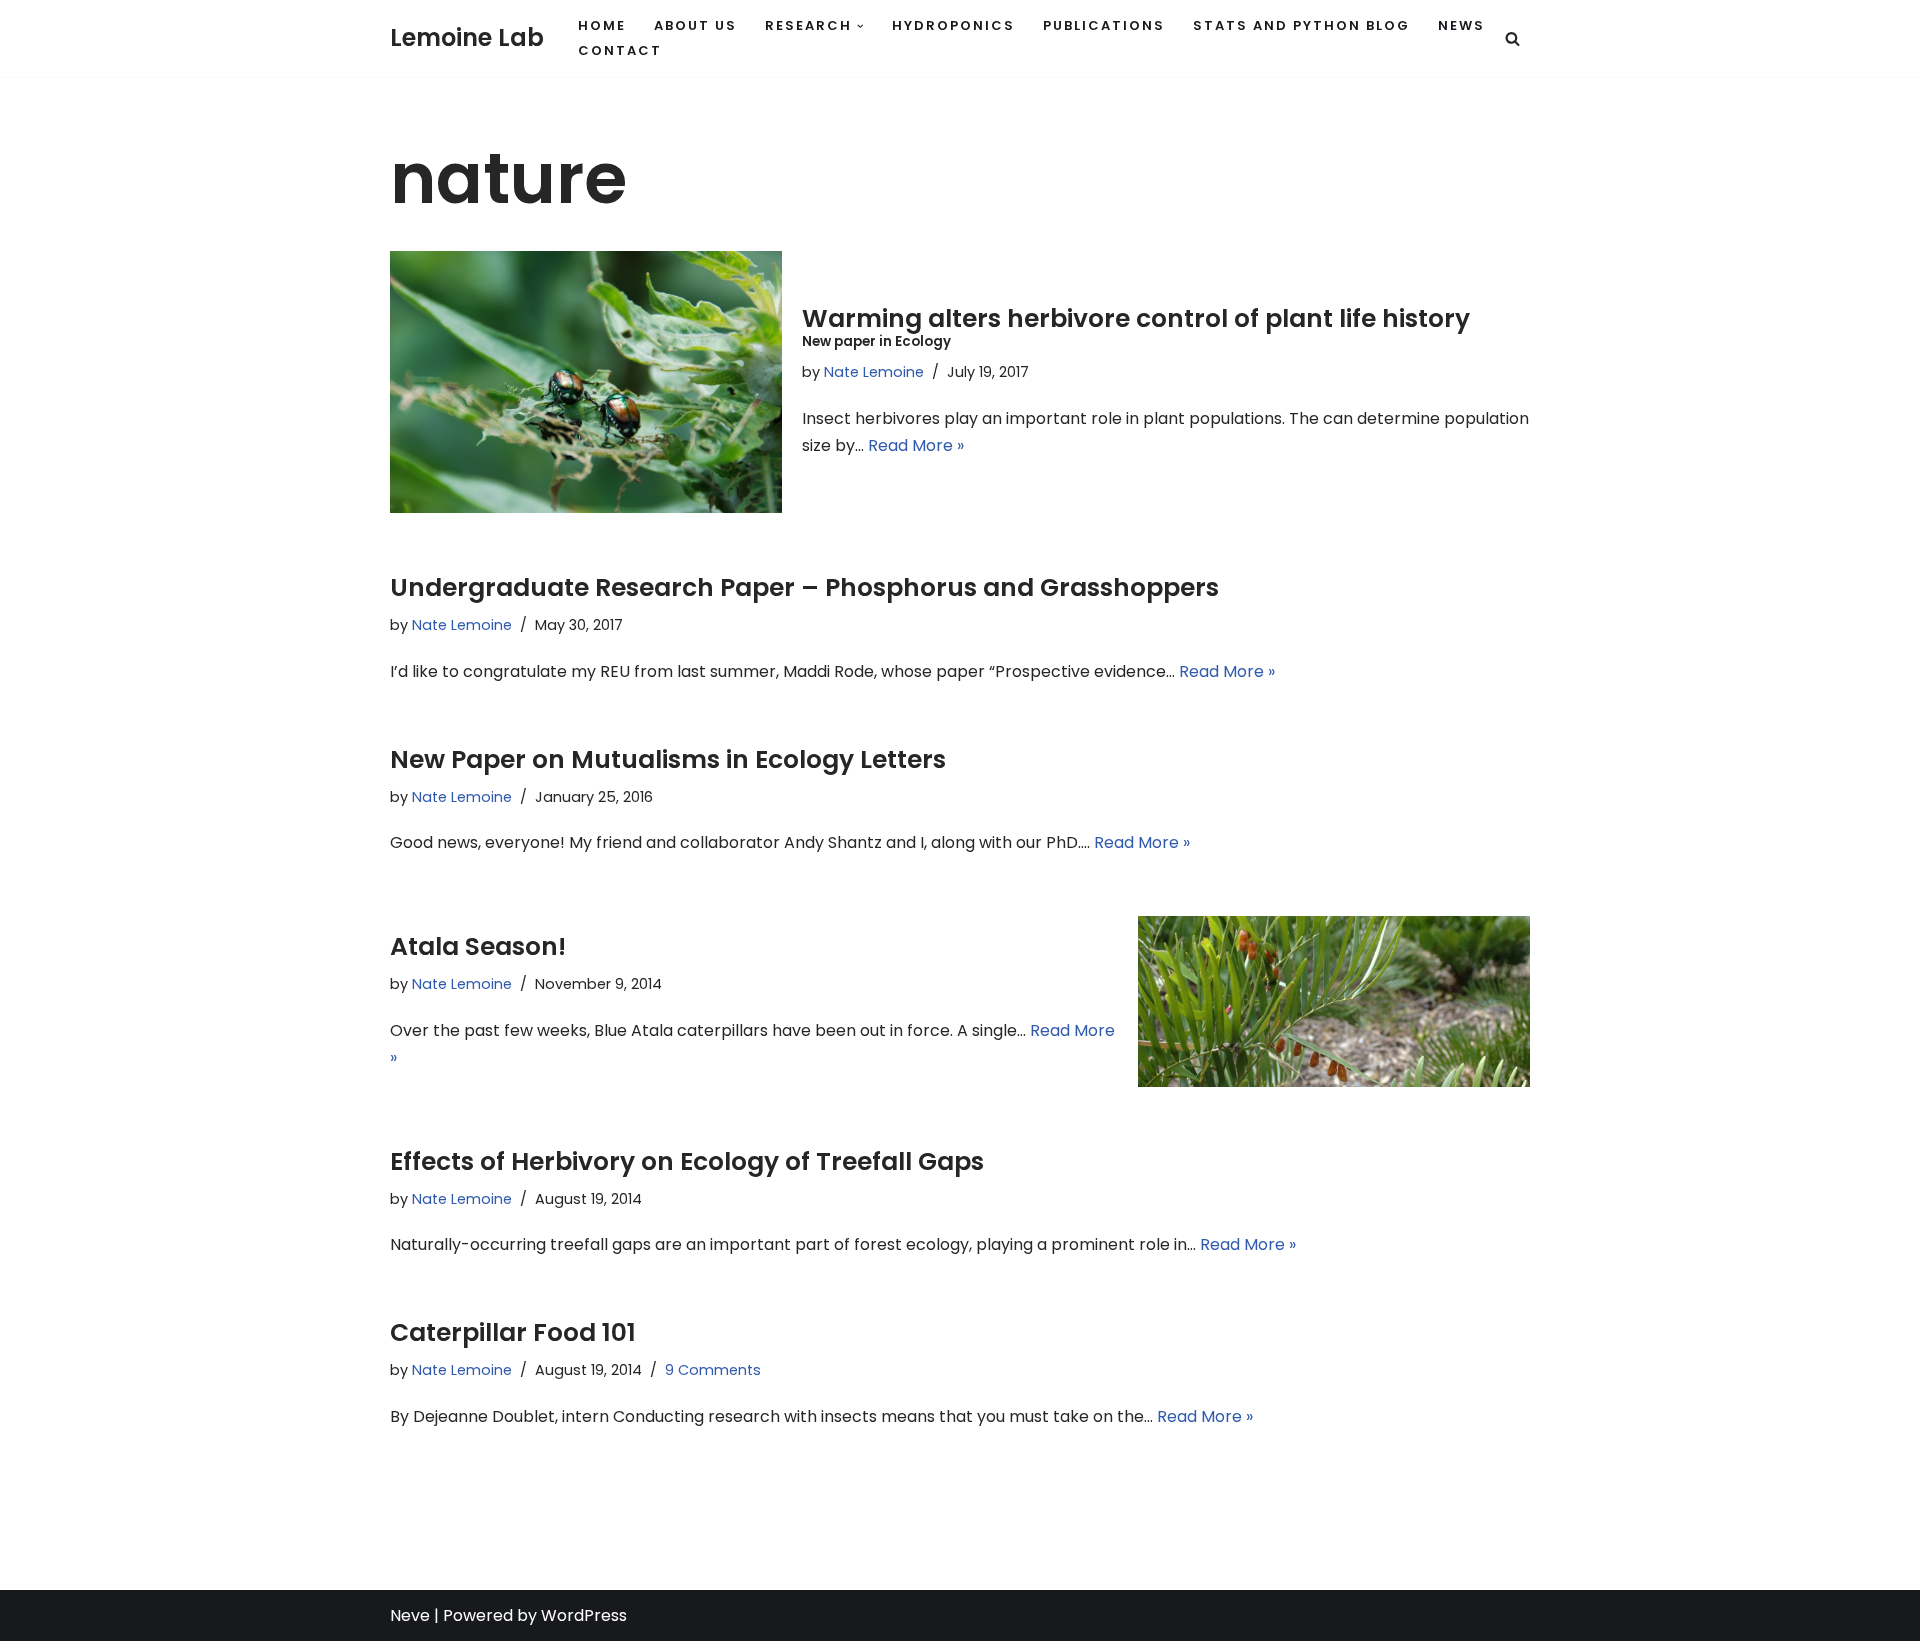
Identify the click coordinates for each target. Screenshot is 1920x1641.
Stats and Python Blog (1301, 25)
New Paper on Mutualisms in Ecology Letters (668, 759)
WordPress (584, 1615)
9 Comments (713, 1370)
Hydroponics (953, 25)
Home (602, 25)
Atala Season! (478, 946)
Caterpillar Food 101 (513, 1332)
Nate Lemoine (874, 372)
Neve (410, 1615)
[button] (860, 26)
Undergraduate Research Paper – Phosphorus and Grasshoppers (804, 587)
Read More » (916, 445)
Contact (620, 50)
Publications (1104, 25)
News (1461, 25)
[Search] (1512, 38)
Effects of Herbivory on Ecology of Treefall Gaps (687, 1161)
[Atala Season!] (1334, 1001)
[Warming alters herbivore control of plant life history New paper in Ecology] (586, 382)
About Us (695, 25)
